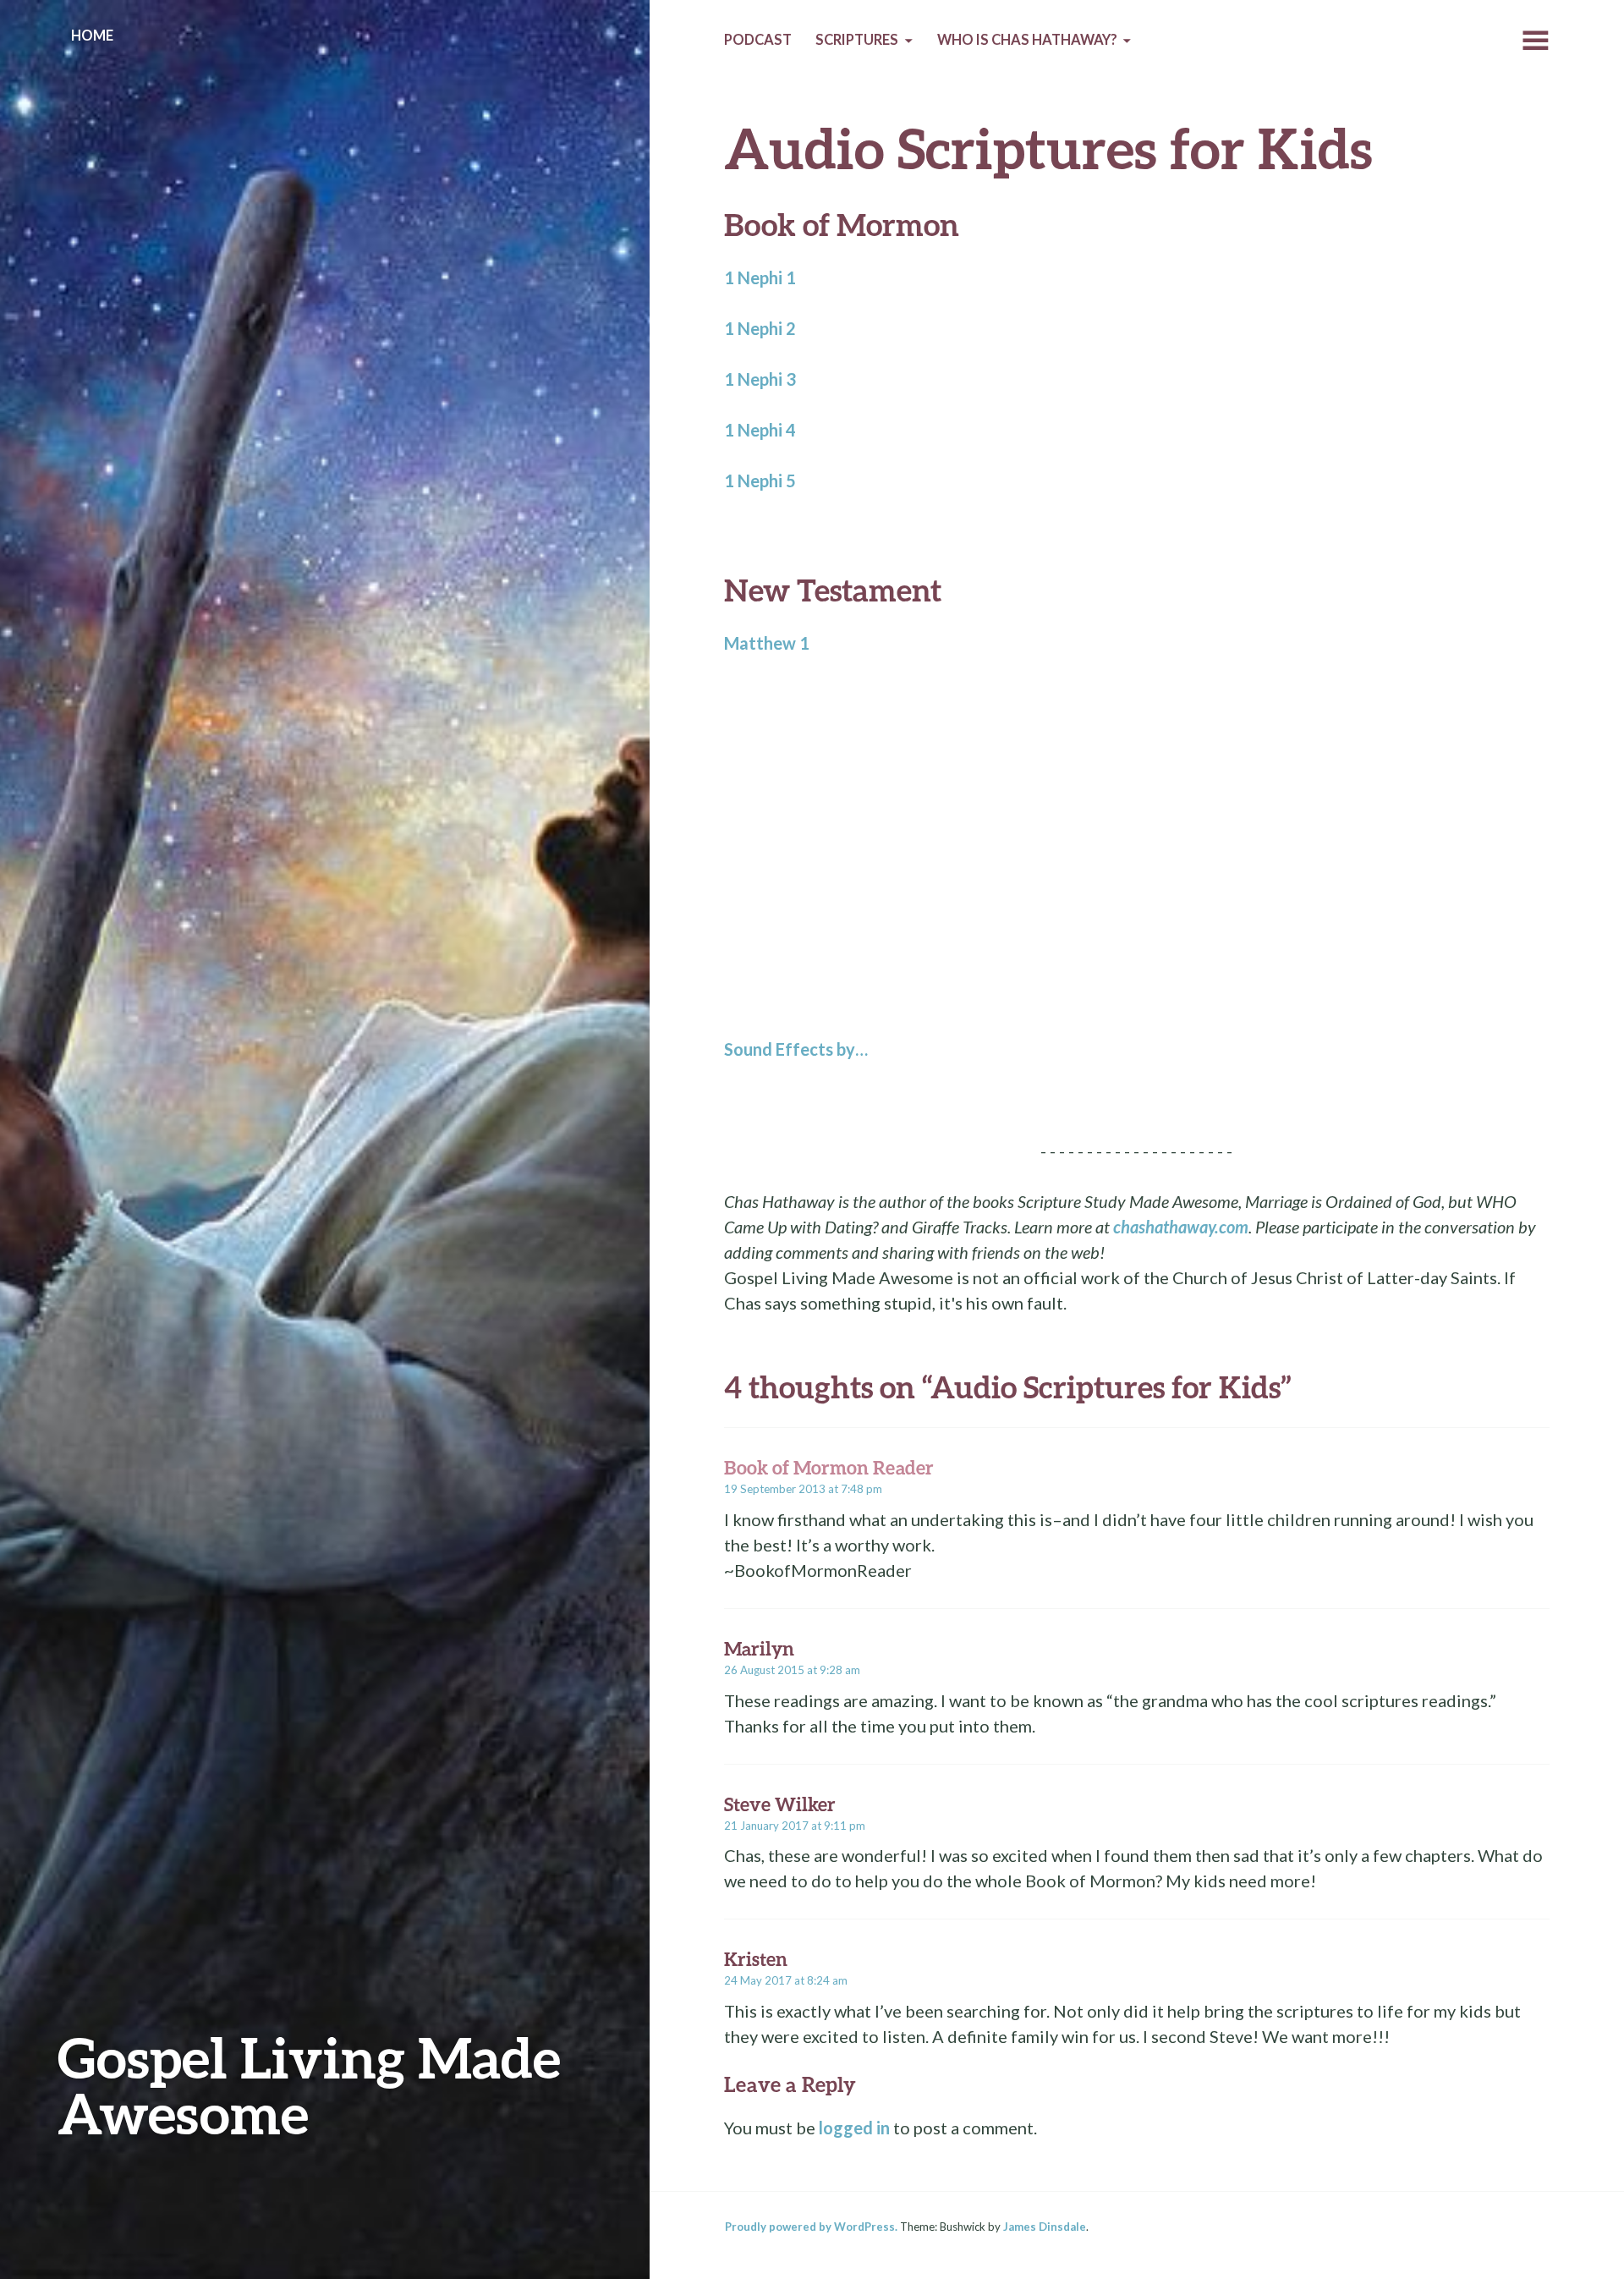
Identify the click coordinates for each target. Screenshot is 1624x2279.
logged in (854, 2128)
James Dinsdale (1045, 2227)
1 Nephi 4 (760, 430)
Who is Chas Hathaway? (1027, 40)
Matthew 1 (767, 643)
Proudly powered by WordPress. (811, 2227)
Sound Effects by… (796, 1049)
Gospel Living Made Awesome (309, 2085)
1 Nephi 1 (760, 277)
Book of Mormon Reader (829, 1467)
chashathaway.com (1181, 1227)
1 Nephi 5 (760, 481)
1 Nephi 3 (760, 379)
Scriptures (857, 40)
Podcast (758, 40)
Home (92, 36)
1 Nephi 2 (760, 328)
